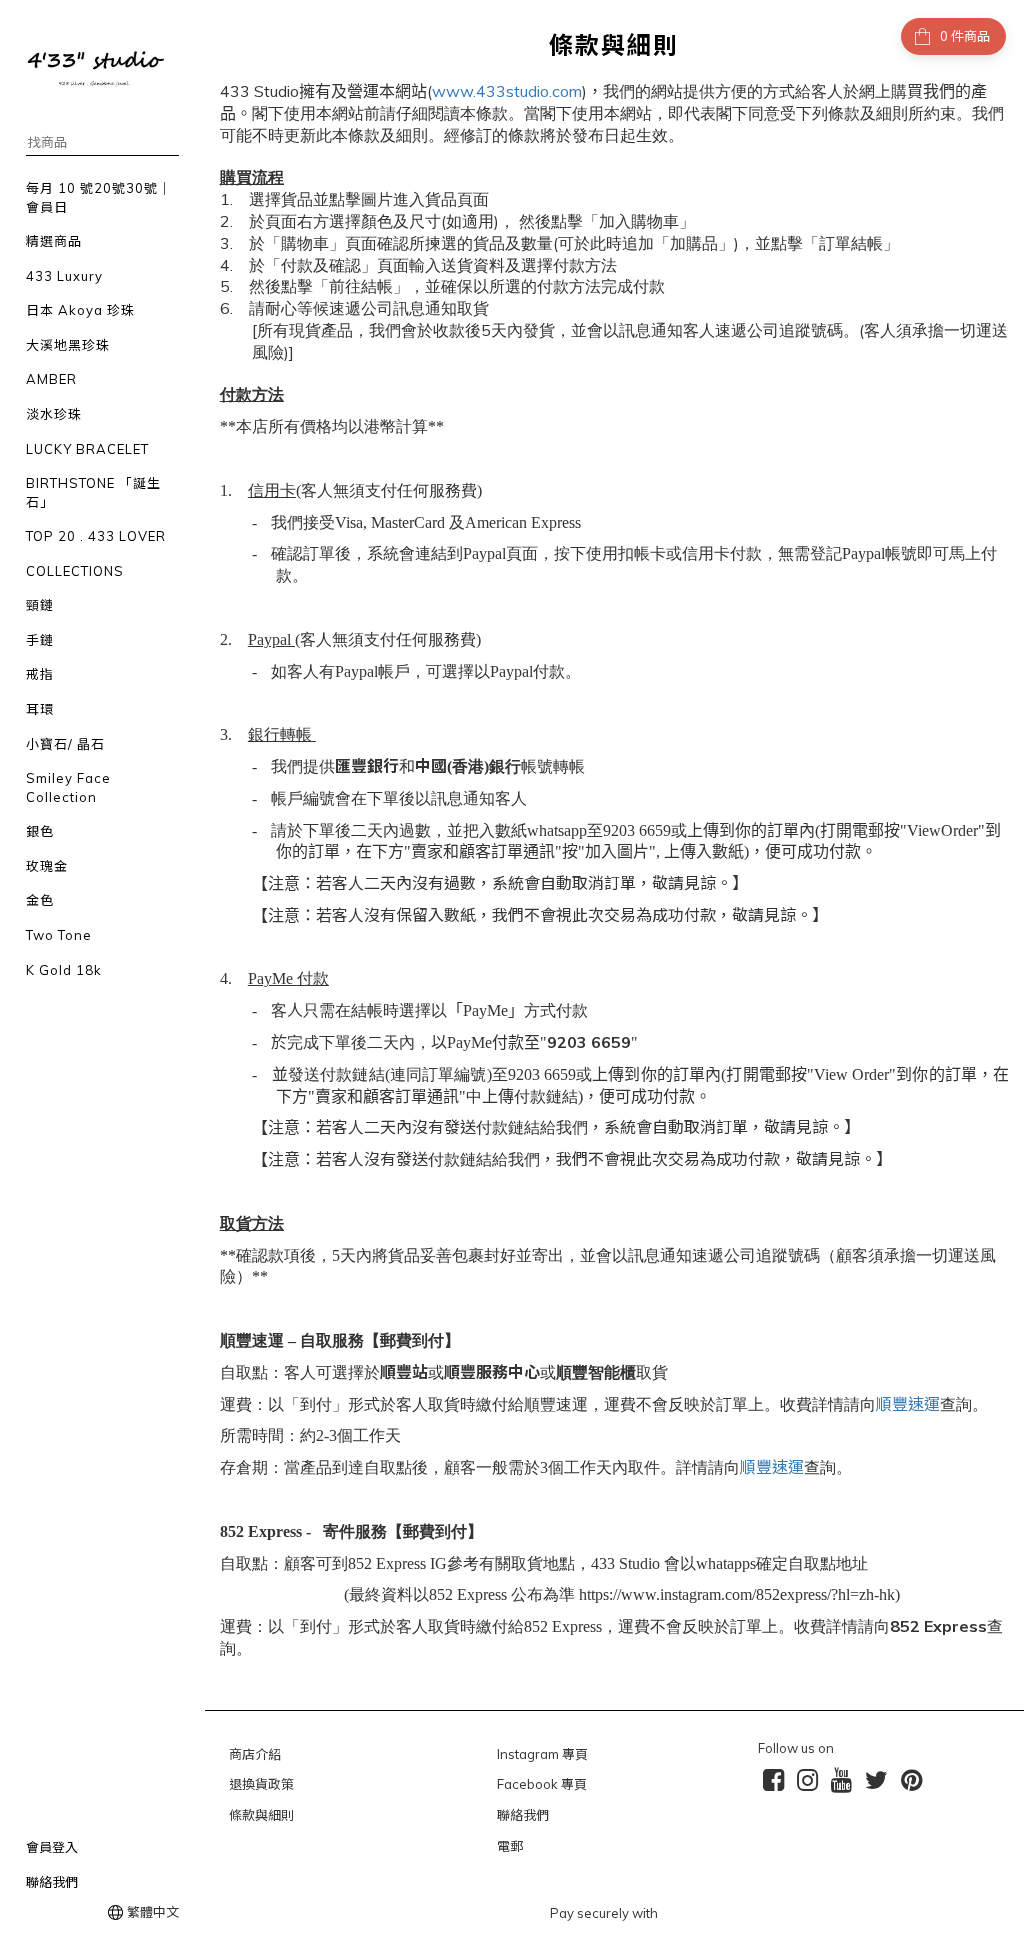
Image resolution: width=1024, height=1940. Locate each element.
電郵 (510, 1846)
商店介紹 (255, 1754)
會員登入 (52, 1847)
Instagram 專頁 (542, 1754)
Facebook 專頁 (542, 1784)
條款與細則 (261, 1815)
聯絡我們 (523, 1815)
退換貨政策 (261, 1784)
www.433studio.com (507, 91)
